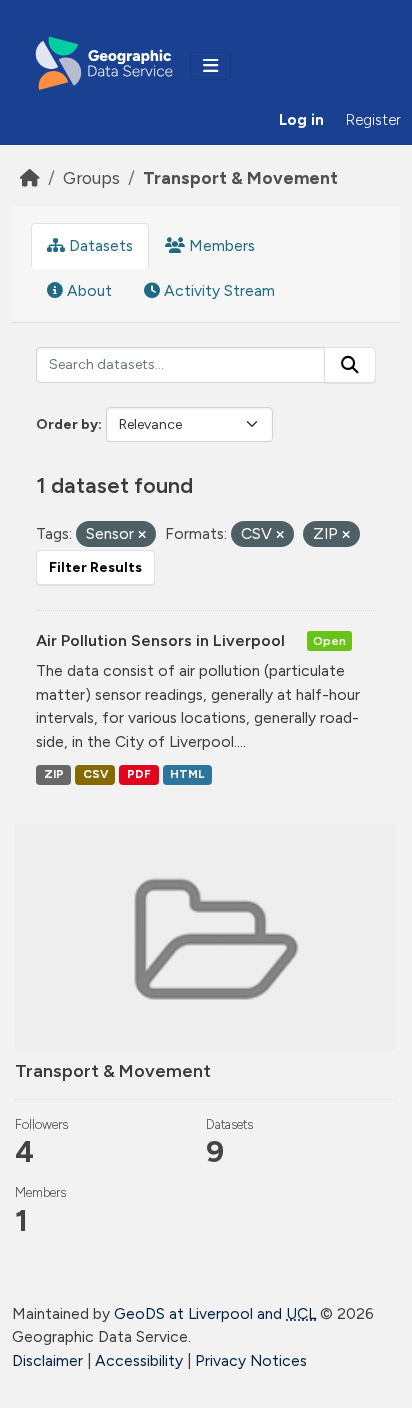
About (87, 290)
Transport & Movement (240, 177)
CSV (95, 774)
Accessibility (139, 1360)
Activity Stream (217, 290)
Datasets (99, 245)
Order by (67, 424)
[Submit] (350, 365)
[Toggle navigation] (210, 66)
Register (373, 120)
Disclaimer (47, 1360)
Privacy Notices (251, 1360)
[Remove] (142, 535)
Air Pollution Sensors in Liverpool (162, 640)
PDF (139, 774)
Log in (301, 120)
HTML (187, 774)
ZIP (54, 774)
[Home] (30, 177)
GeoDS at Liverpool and (215, 1313)
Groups (91, 177)
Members (220, 245)
